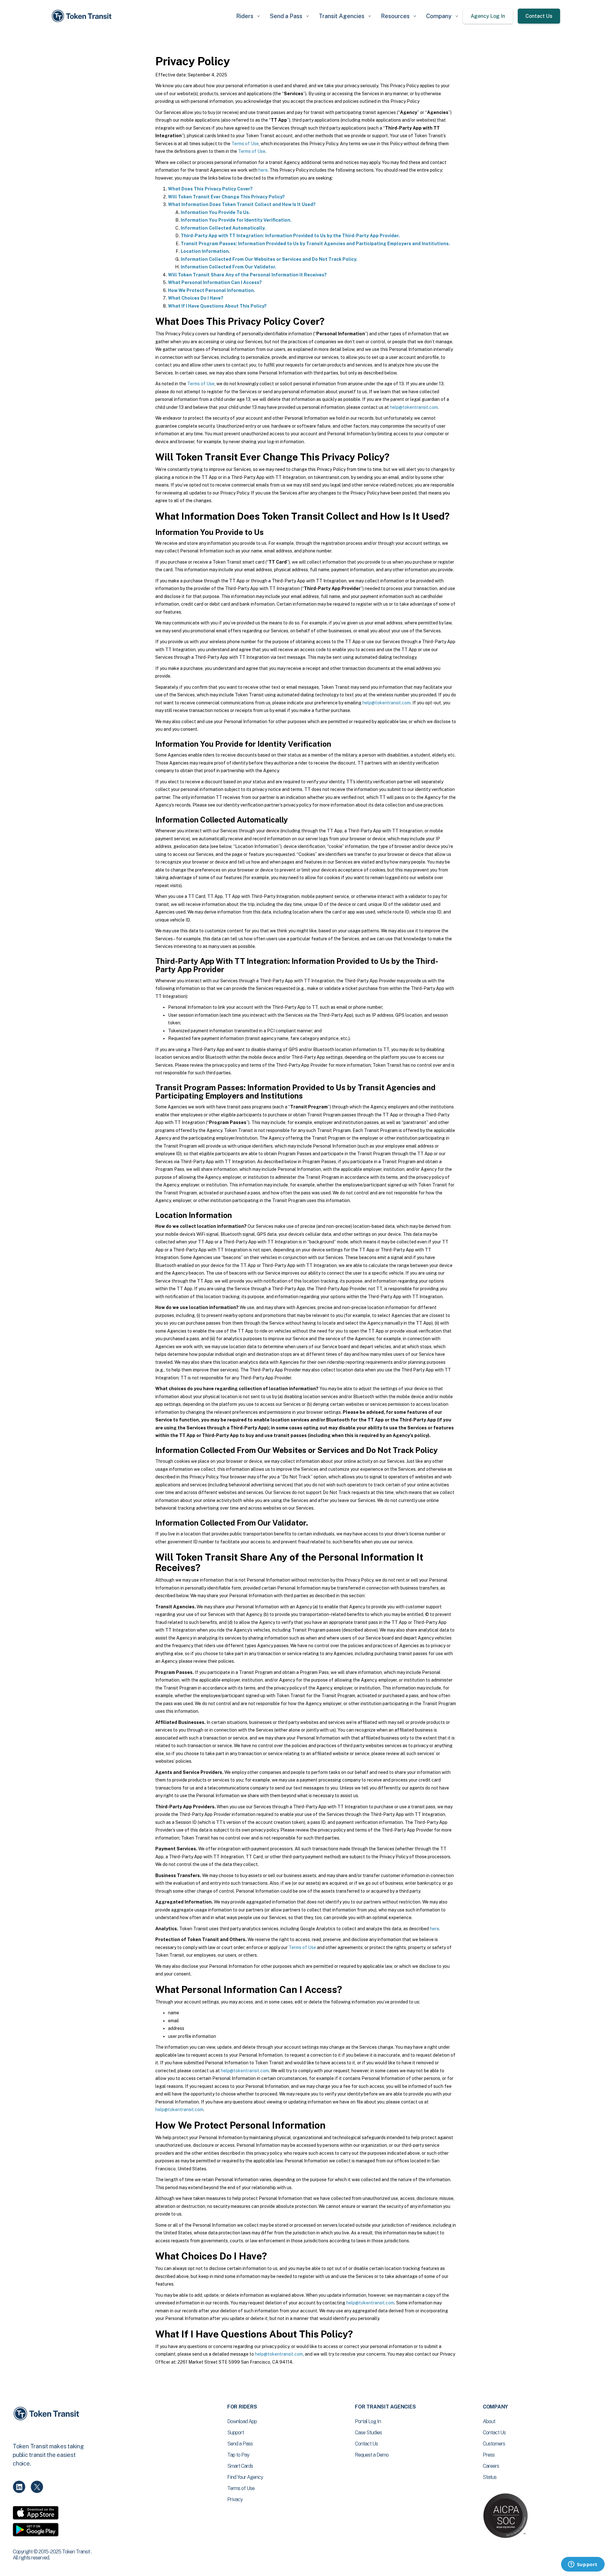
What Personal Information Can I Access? (215, 282)
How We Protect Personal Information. (212, 290)
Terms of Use (245, 144)
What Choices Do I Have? (196, 298)
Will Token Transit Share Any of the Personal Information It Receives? (247, 275)
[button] (248, 16)
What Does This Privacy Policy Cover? (210, 189)
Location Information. (205, 251)
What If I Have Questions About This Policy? (217, 306)
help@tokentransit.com (414, 407)
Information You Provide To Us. (215, 212)
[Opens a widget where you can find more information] (583, 2565)
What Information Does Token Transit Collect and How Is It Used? (242, 204)
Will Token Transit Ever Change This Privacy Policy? (226, 197)
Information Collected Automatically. (223, 228)
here (263, 170)
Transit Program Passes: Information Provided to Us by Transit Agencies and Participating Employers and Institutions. (315, 244)
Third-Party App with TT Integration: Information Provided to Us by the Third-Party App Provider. (290, 236)
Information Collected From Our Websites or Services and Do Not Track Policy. (269, 259)
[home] (83, 16)
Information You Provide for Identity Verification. (236, 220)
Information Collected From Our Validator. (228, 267)
